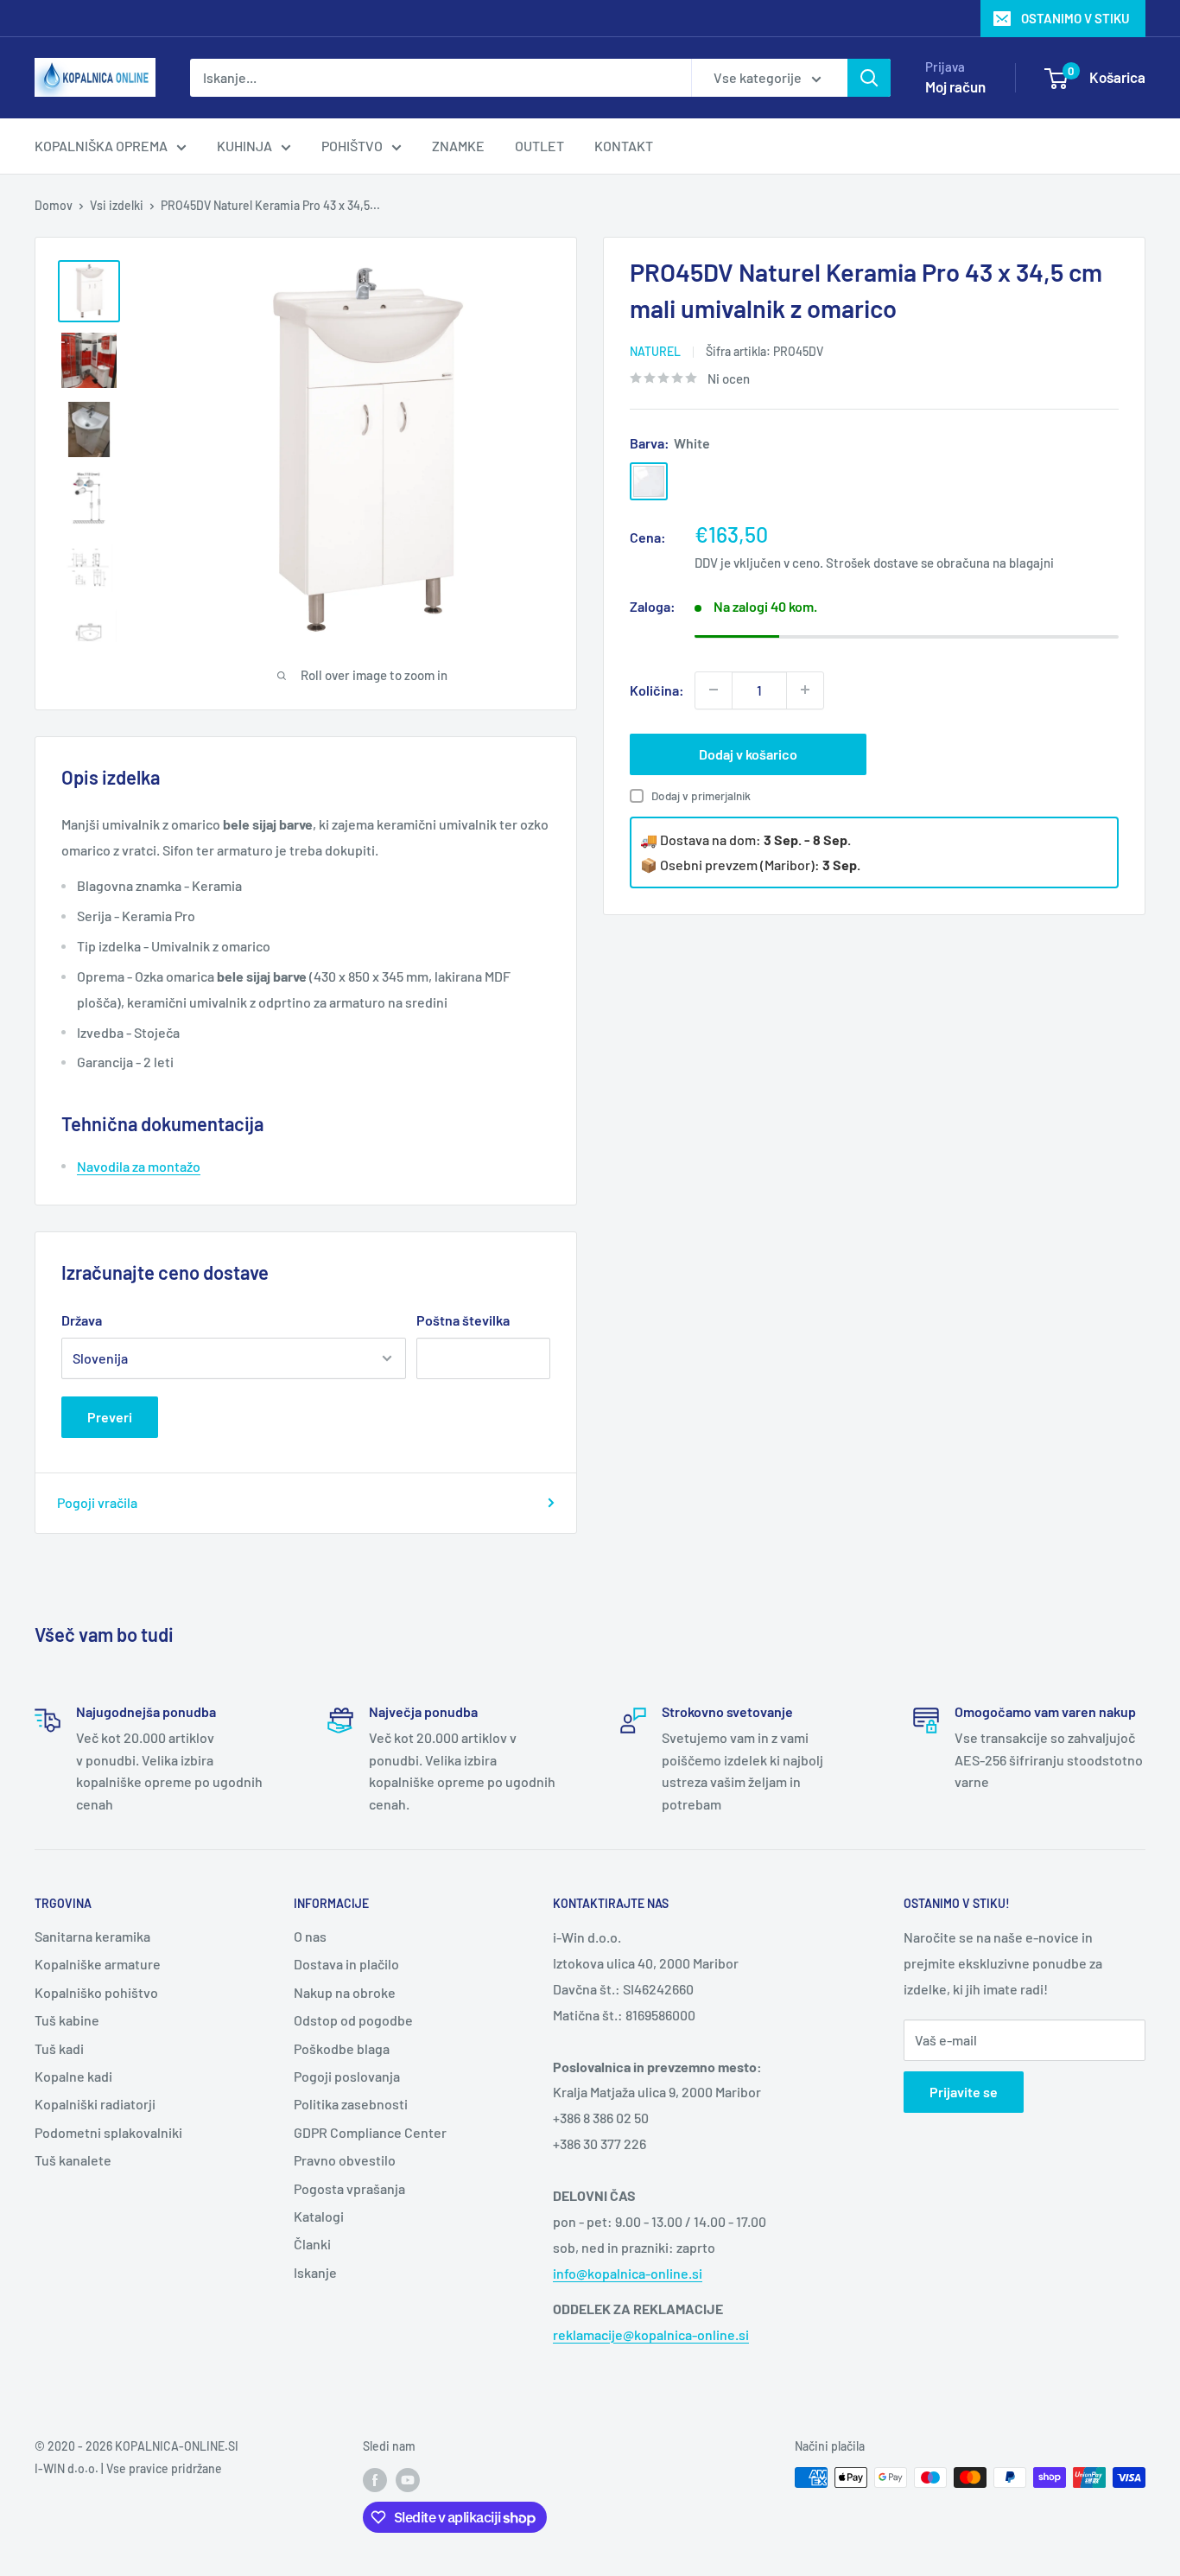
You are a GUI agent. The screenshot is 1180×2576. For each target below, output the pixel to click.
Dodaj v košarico (748, 753)
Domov (54, 205)
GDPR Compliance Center (370, 2132)
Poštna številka (463, 1320)
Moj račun (955, 86)
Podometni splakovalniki (108, 2132)
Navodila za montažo (139, 1166)
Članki (312, 2244)
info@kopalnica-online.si (628, 2273)
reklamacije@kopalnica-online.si (651, 2334)
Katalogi (319, 2216)
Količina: (657, 689)
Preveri (110, 1417)
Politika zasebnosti (351, 2104)
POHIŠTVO (352, 146)
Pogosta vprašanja (349, 2188)
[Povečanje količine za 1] (805, 690)
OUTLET (539, 146)
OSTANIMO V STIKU (1075, 18)
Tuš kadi (59, 2048)
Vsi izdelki (117, 205)
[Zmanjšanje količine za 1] (714, 690)
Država (82, 1320)
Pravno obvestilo (345, 2160)
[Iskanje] (869, 78)
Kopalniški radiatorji (95, 2104)
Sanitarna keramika (92, 1936)
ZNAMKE (458, 146)
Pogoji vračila (97, 1502)
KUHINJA (244, 146)
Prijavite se (964, 2092)
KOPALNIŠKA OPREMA (101, 146)
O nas (310, 1936)
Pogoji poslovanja (347, 2076)
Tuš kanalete (73, 2160)
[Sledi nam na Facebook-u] (375, 2479)
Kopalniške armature (98, 1964)
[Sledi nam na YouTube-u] (408, 2479)
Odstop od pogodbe (353, 2020)
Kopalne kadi (73, 2076)
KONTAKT (624, 146)
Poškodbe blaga (342, 2048)
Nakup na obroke (345, 1992)
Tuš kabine (67, 2020)
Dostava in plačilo (346, 1964)
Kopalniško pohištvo (96, 1992)
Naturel (655, 351)
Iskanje (315, 2272)
